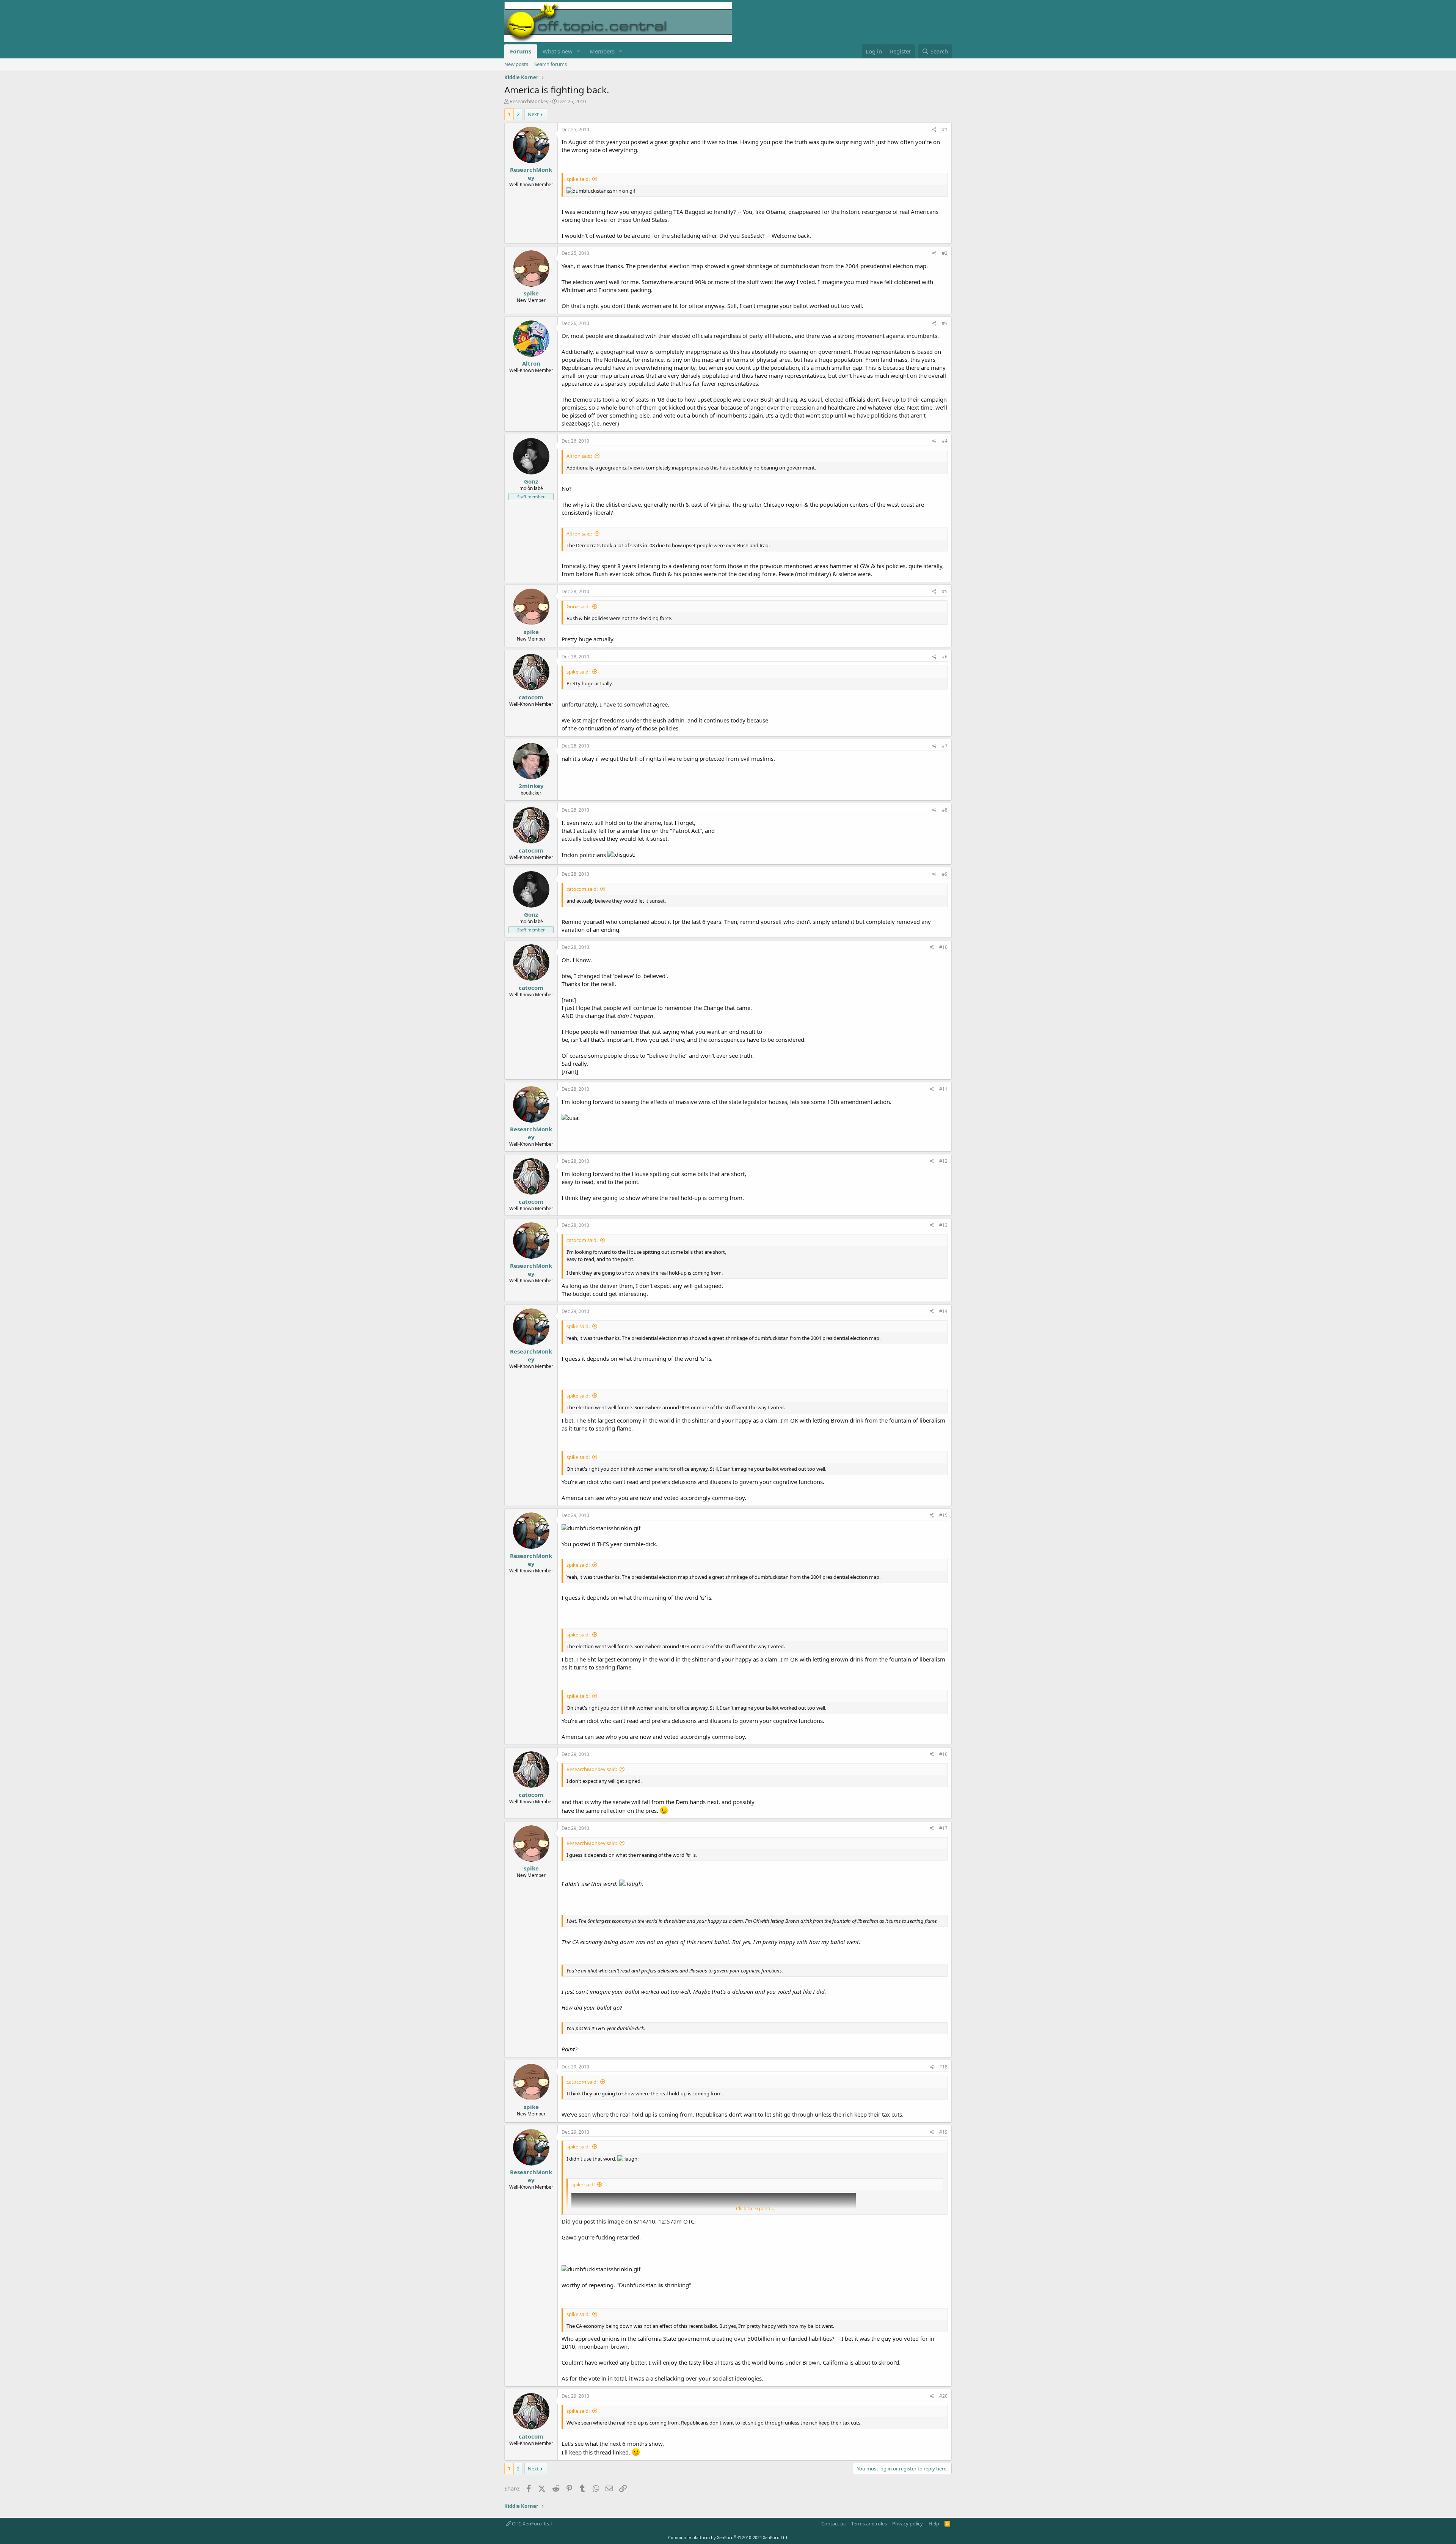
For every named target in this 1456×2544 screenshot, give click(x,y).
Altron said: (579, 456)
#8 (945, 810)
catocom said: (582, 889)
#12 (943, 1161)
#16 (943, 1754)
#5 (945, 591)
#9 (945, 874)
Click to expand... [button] (755, 2208)
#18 (943, 2067)
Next (533, 114)
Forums (521, 51)
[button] (579, 51)
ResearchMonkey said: (592, 1769)
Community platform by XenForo (728, 2537)
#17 (943, 1828)
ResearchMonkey (529, 101)
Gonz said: (578, 606)
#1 (945, 130)
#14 (943, 1311)
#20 (943, 2396)
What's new (558, 51)
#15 (943, 1515)
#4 (945, 441)
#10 (943, 947)
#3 (945, 323)
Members (602, 51)
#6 (945, 657)
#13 (943, 1225)
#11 (943, 1089)
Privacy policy (908, 2524)
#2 (945, 253)
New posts (516, 64)
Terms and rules (869, 2524)
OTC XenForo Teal (531, 2524)
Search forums (551, 64)
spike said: (578, 179)
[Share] (934, 130)
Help (934, 2524)
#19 (943, 2132)
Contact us (833, 2524)
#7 (945, 746)
